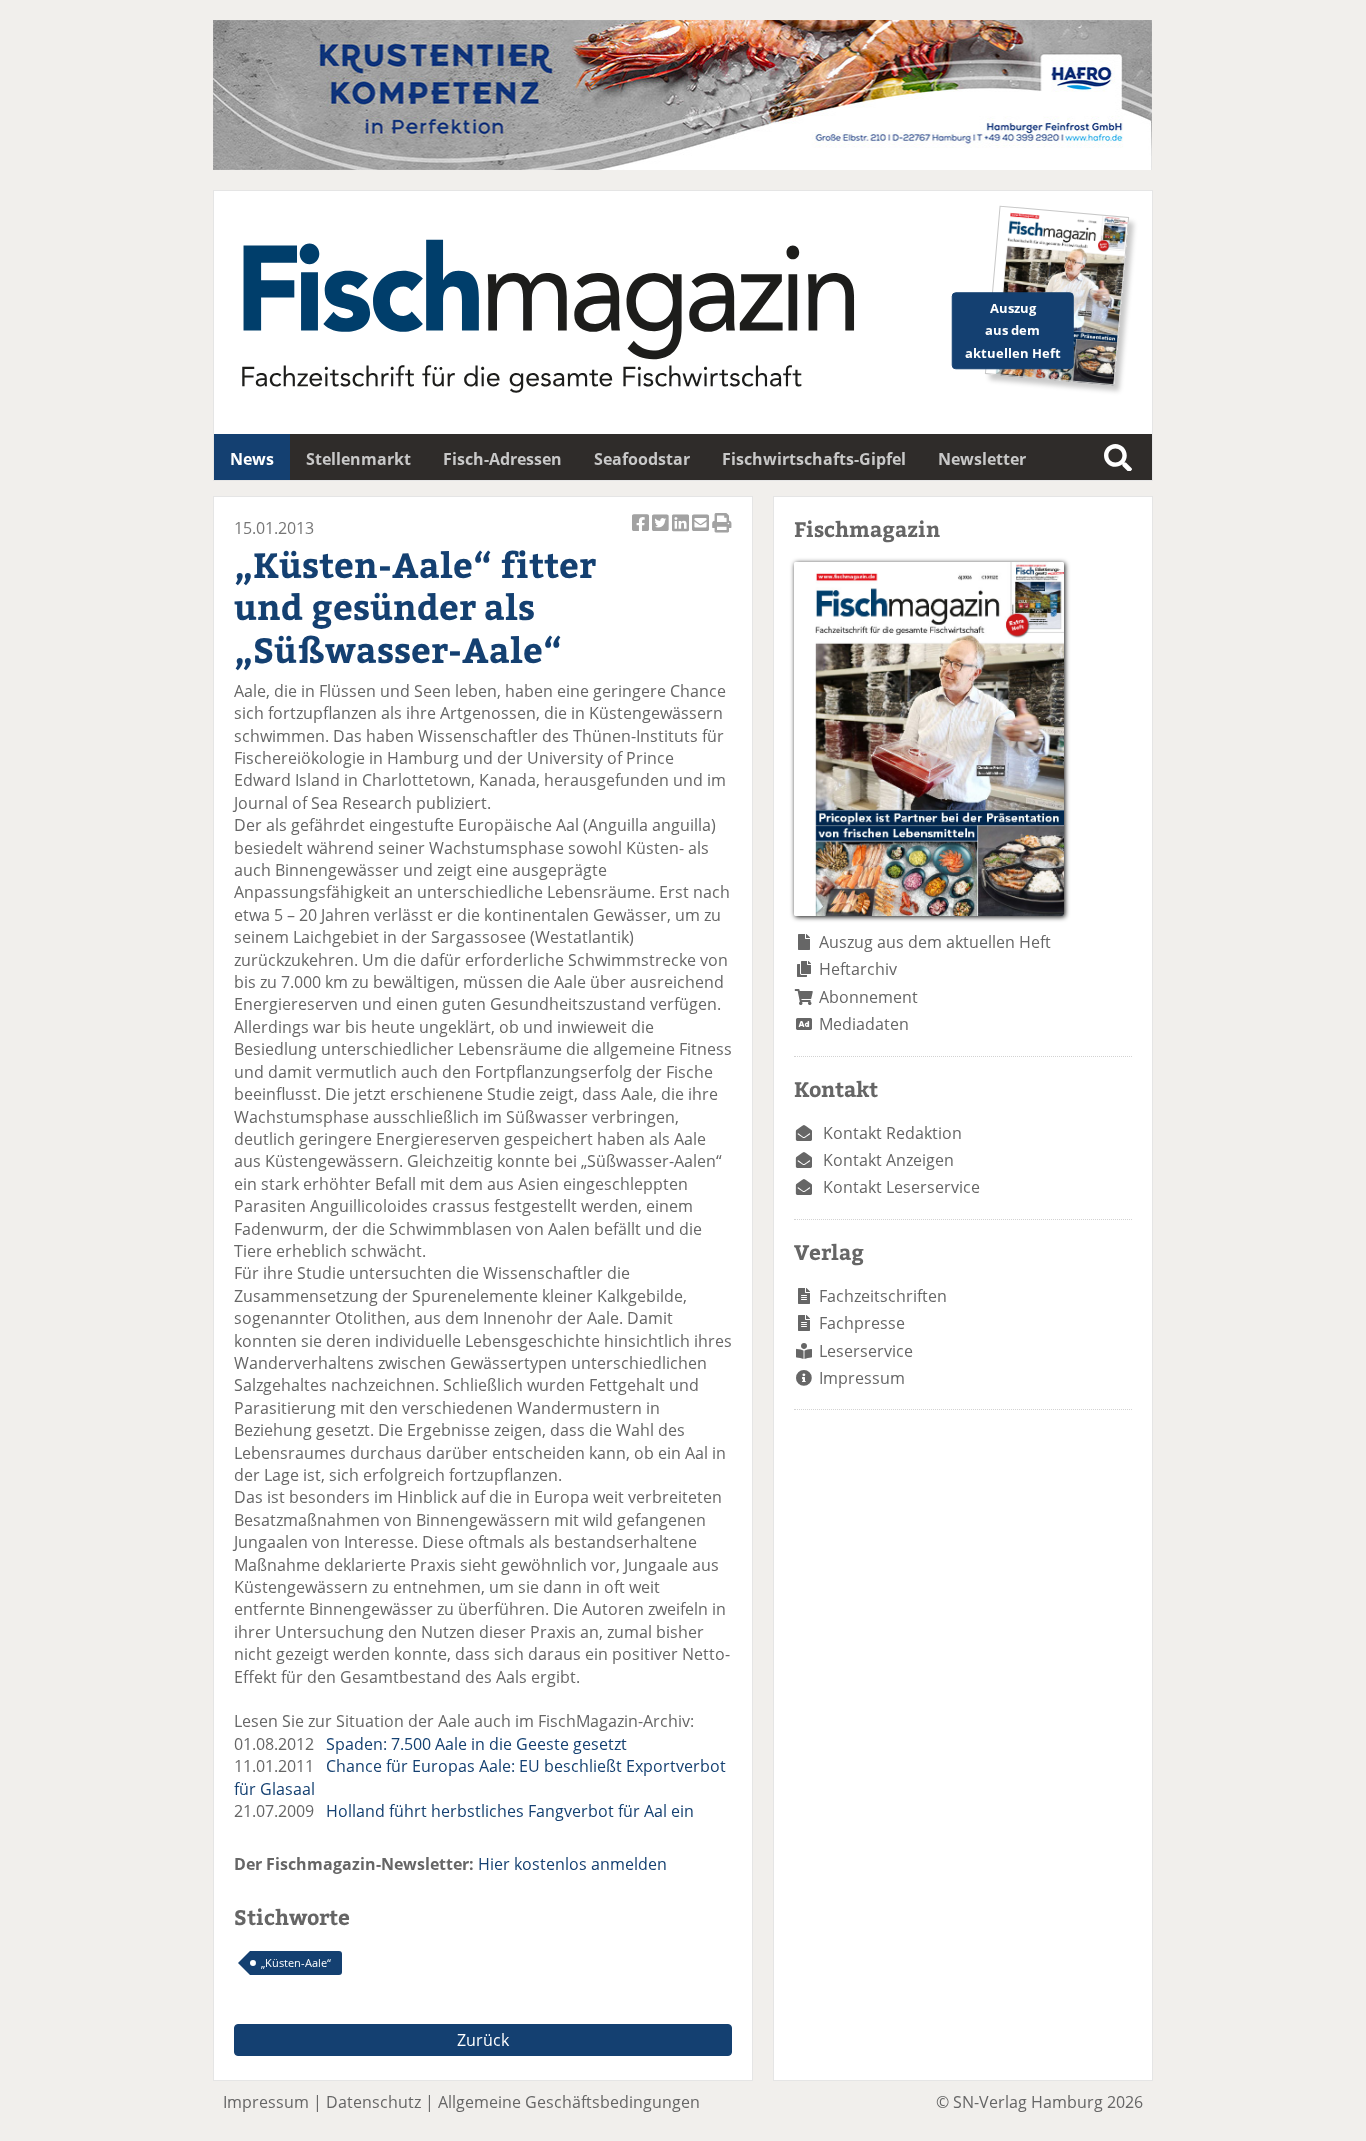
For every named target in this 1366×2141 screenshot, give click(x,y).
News (252, 459)
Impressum (862, 1378)
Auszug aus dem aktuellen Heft (935, 942)
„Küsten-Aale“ (296, 1962)
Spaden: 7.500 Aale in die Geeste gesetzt (476, 1744)
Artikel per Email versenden (702, 533)
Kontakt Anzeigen (888, 1160)
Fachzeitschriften (883, 1296)
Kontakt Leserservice (901, 1187)
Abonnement (868, 997)
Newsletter (982, 459)
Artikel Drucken (722, 533)
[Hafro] (682, 164)
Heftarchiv (858, 969)
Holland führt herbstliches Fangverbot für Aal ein (510, 1811)
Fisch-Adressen (502, 459)
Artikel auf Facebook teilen (642, 533)
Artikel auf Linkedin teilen (682, 533)
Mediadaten (864, 1024)
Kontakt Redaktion (892, 1133)
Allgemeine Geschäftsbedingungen (569, 2102)
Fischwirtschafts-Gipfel (814, 459)
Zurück (483, 2040)
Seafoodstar (642, 459)
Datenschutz (373, 2102)
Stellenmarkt (358, 459)
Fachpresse (862, 1323)
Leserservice (866, 1351)
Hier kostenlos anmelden (572, 1864)
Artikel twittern (662, 533)
